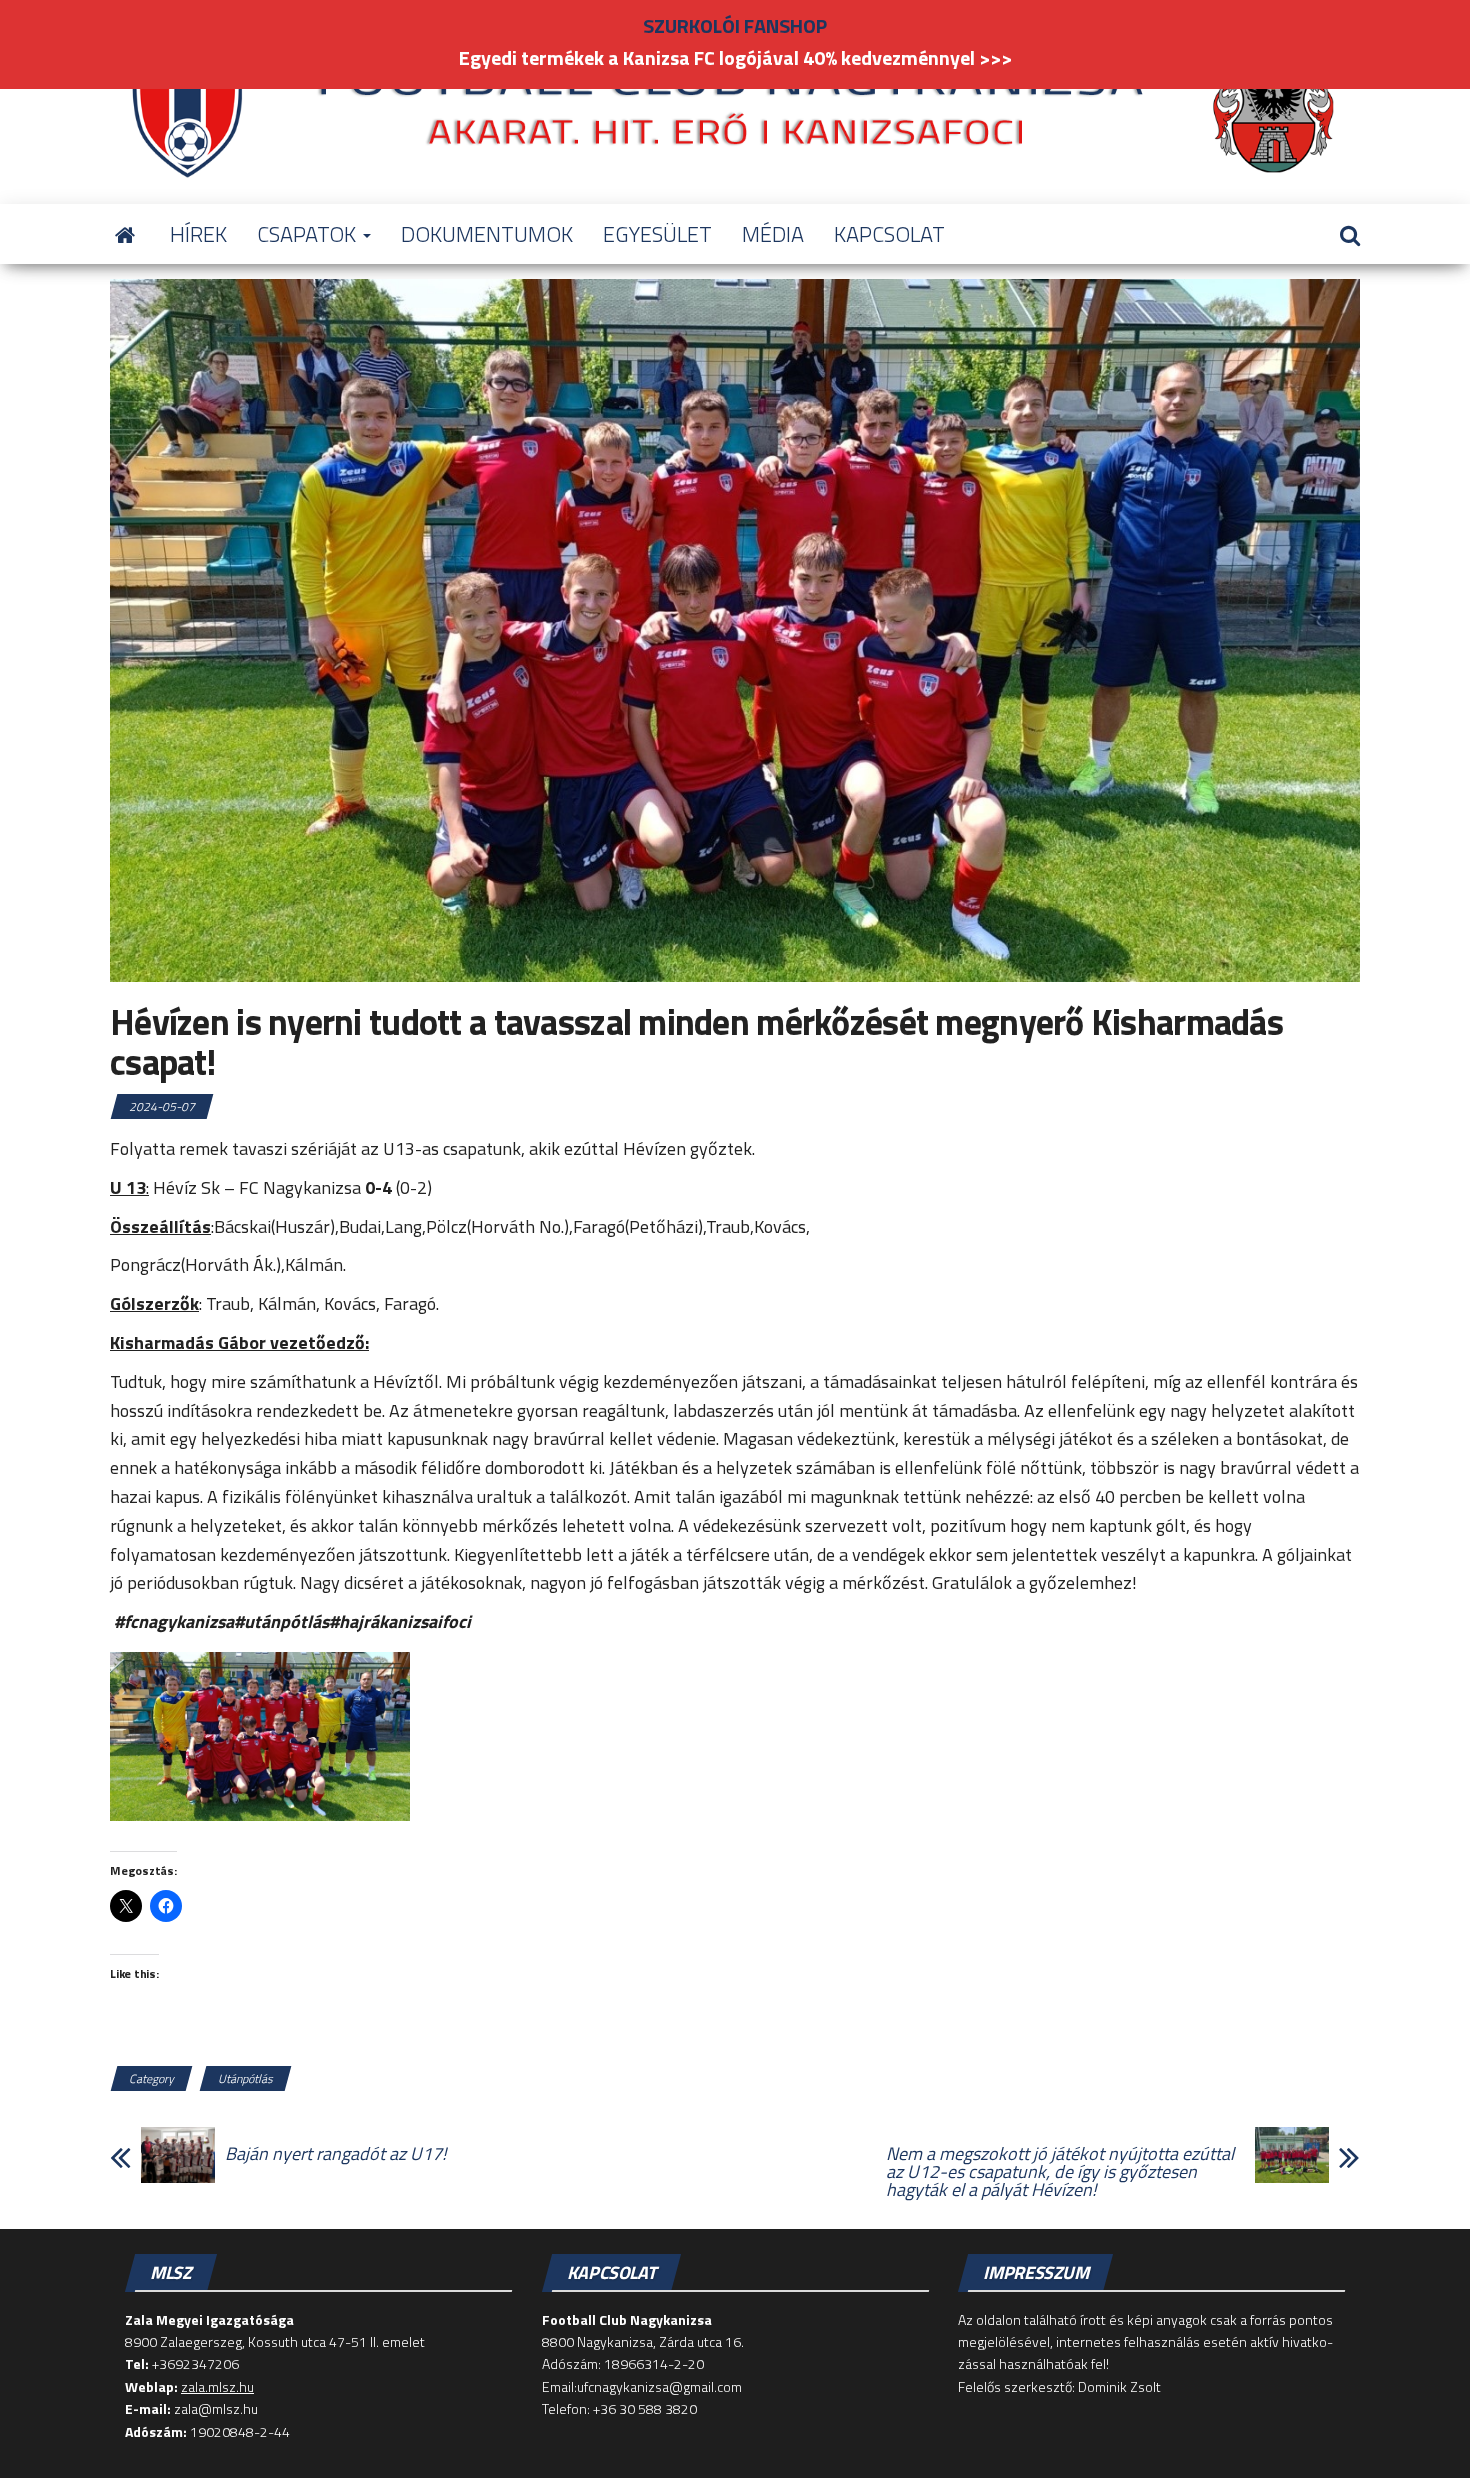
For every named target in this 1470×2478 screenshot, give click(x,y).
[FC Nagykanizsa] (125, 234)
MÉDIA (773, 234)
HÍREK (198, 234)
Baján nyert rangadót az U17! (335, 2154)
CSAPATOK (309, 234)
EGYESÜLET (657, 234)
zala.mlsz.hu (217, 2386)
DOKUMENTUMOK (487, 234)
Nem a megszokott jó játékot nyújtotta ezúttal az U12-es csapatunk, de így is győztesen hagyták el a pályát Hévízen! (1060, 2172)
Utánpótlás (245, 2078)
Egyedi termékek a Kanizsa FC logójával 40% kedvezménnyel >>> (735, 57)
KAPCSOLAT (889, 234)
